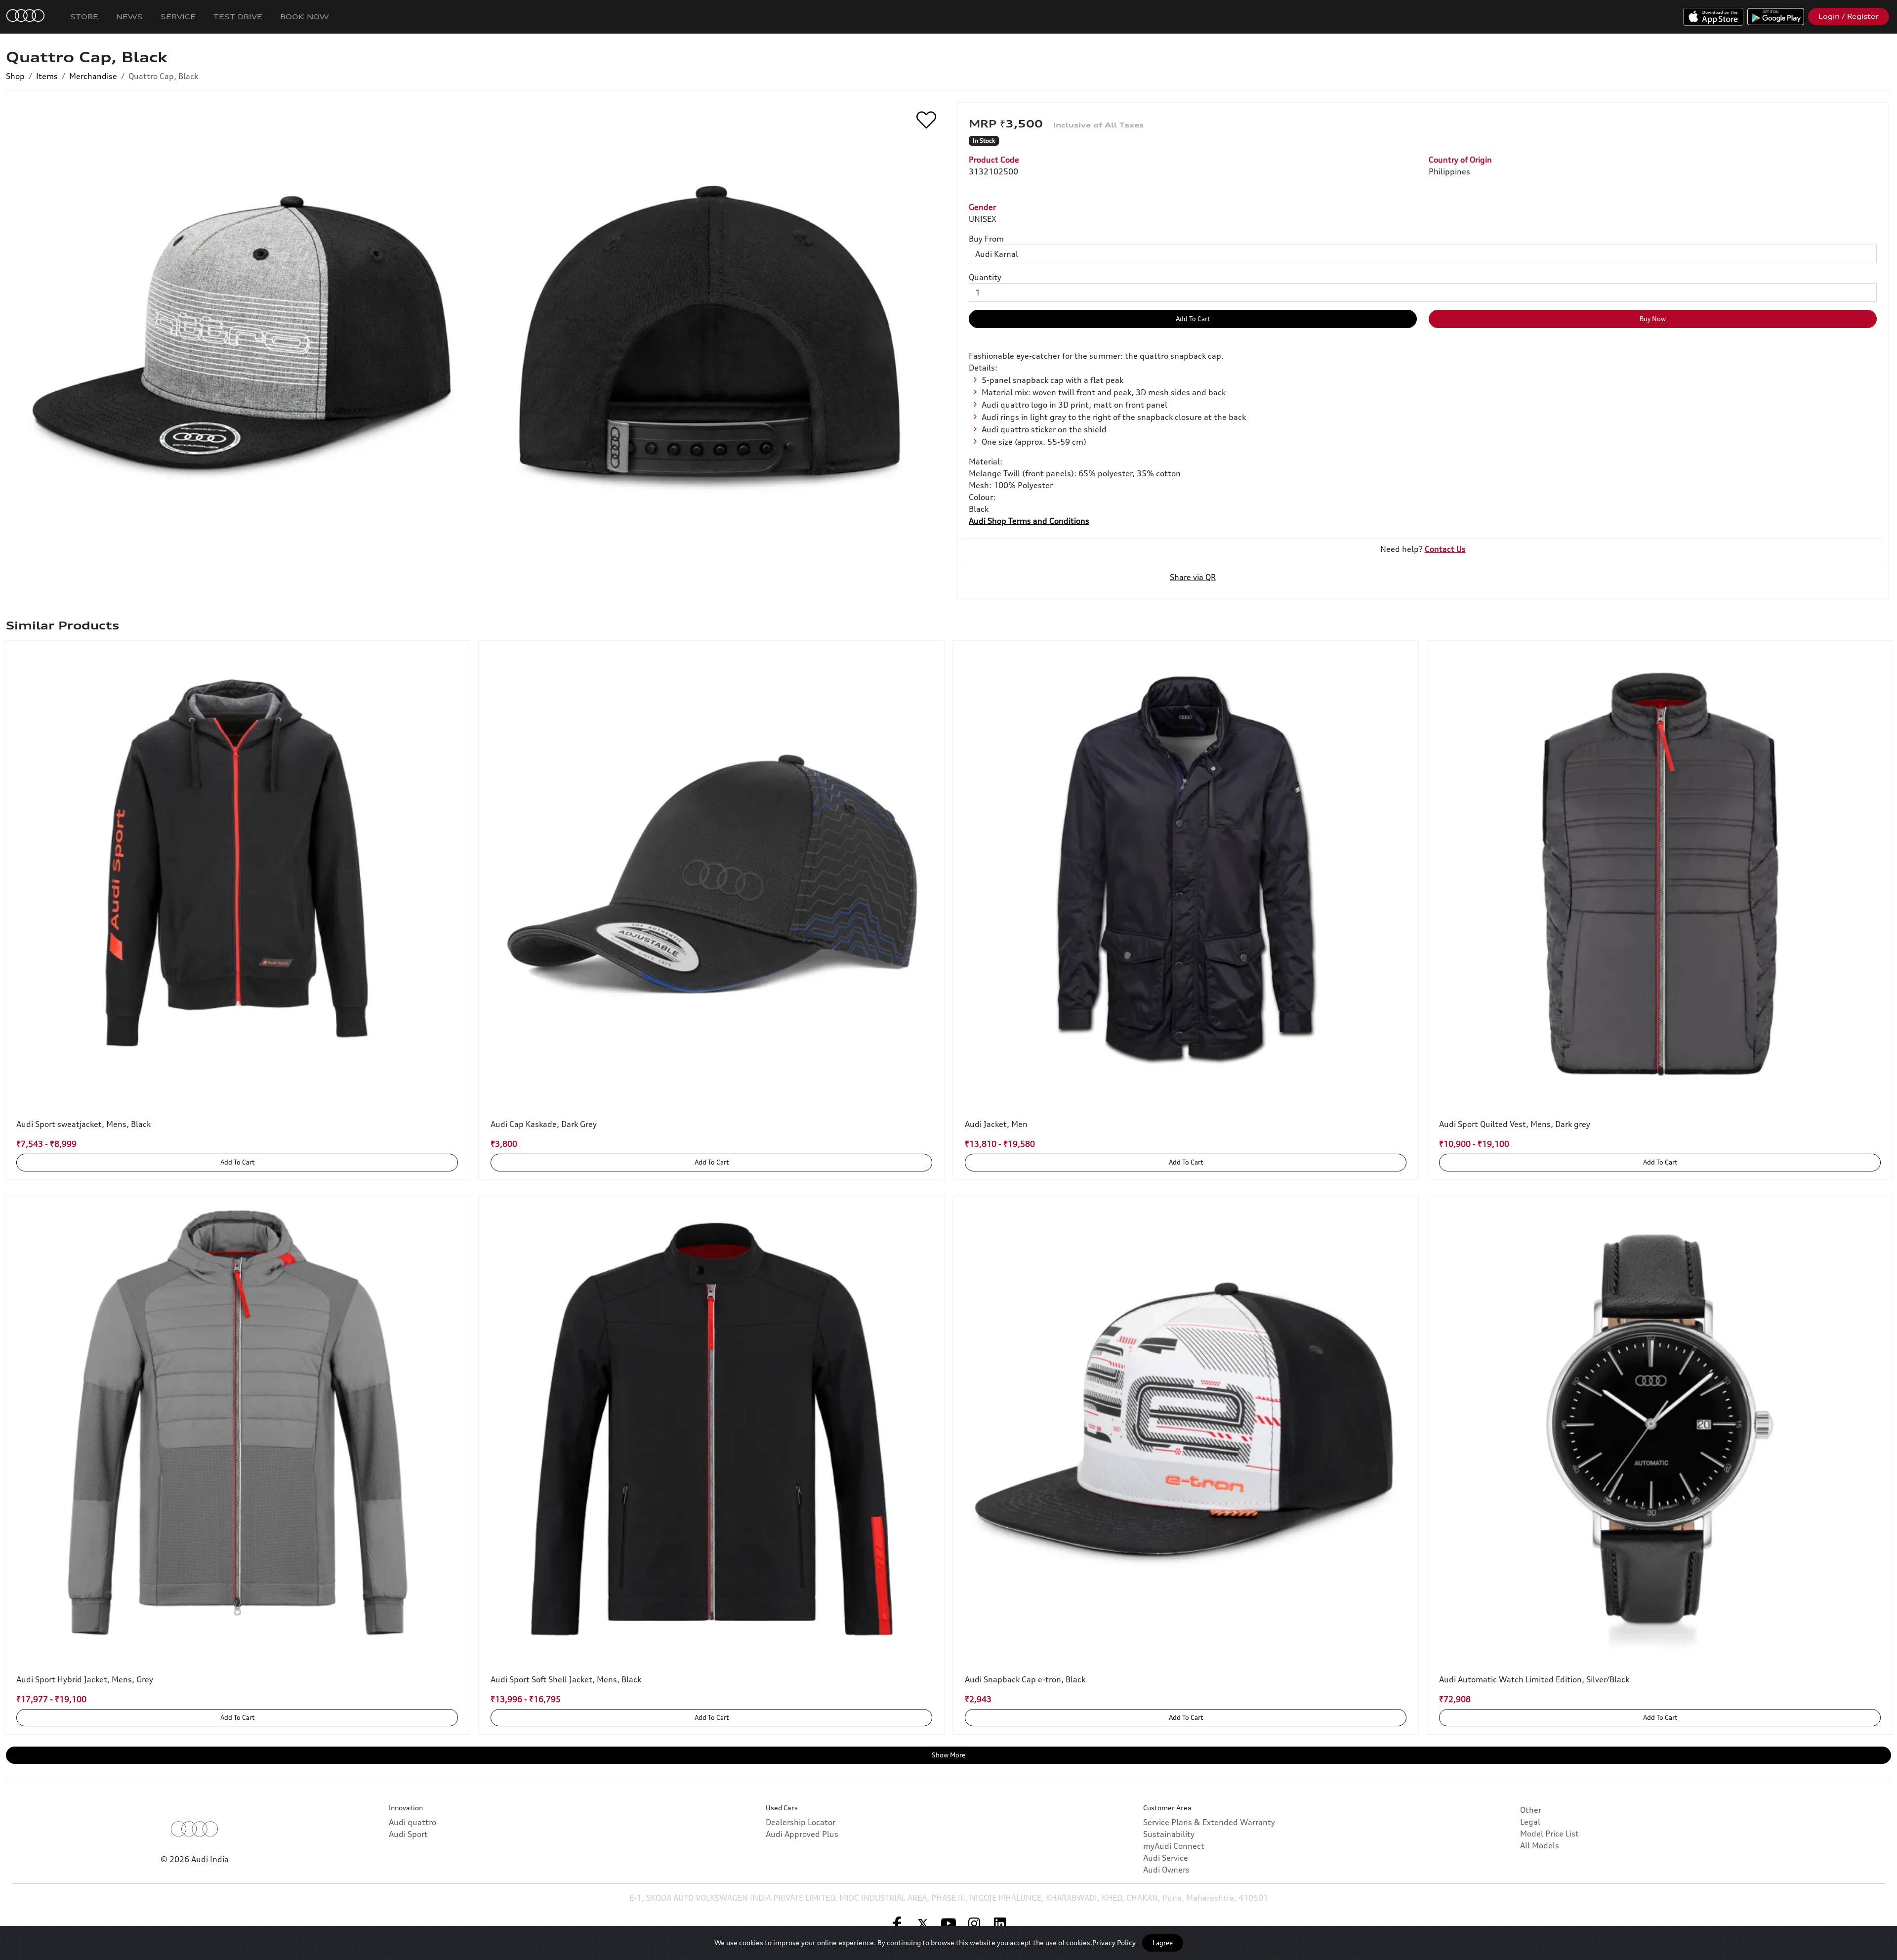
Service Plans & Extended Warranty (1209, 1822)
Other (1531, 1810)
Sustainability (1169, 1834)
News (129, 17)
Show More (948, 1755)
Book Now (305, 17)
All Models (1540, 1845)
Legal (1530, 1822)
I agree (1163, 1943)
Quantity (985, 277)
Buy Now (1653, 319)
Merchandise (93, 76)
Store (84, 17)
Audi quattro (412, 1822)
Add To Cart (1193, 319)
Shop (15, 76)
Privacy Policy (1114, 1942)
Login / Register (1849, 16)
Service (178, 17)
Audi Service (1166, 1858)
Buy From (986, 239)
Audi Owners (1166, 1870)
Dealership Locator (801, 1822)
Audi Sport (408, 1834)
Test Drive (238, 17)
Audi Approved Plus (802, 1834)
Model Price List (1549, 1834)
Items (47, 76)
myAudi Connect (1174, 1846)
